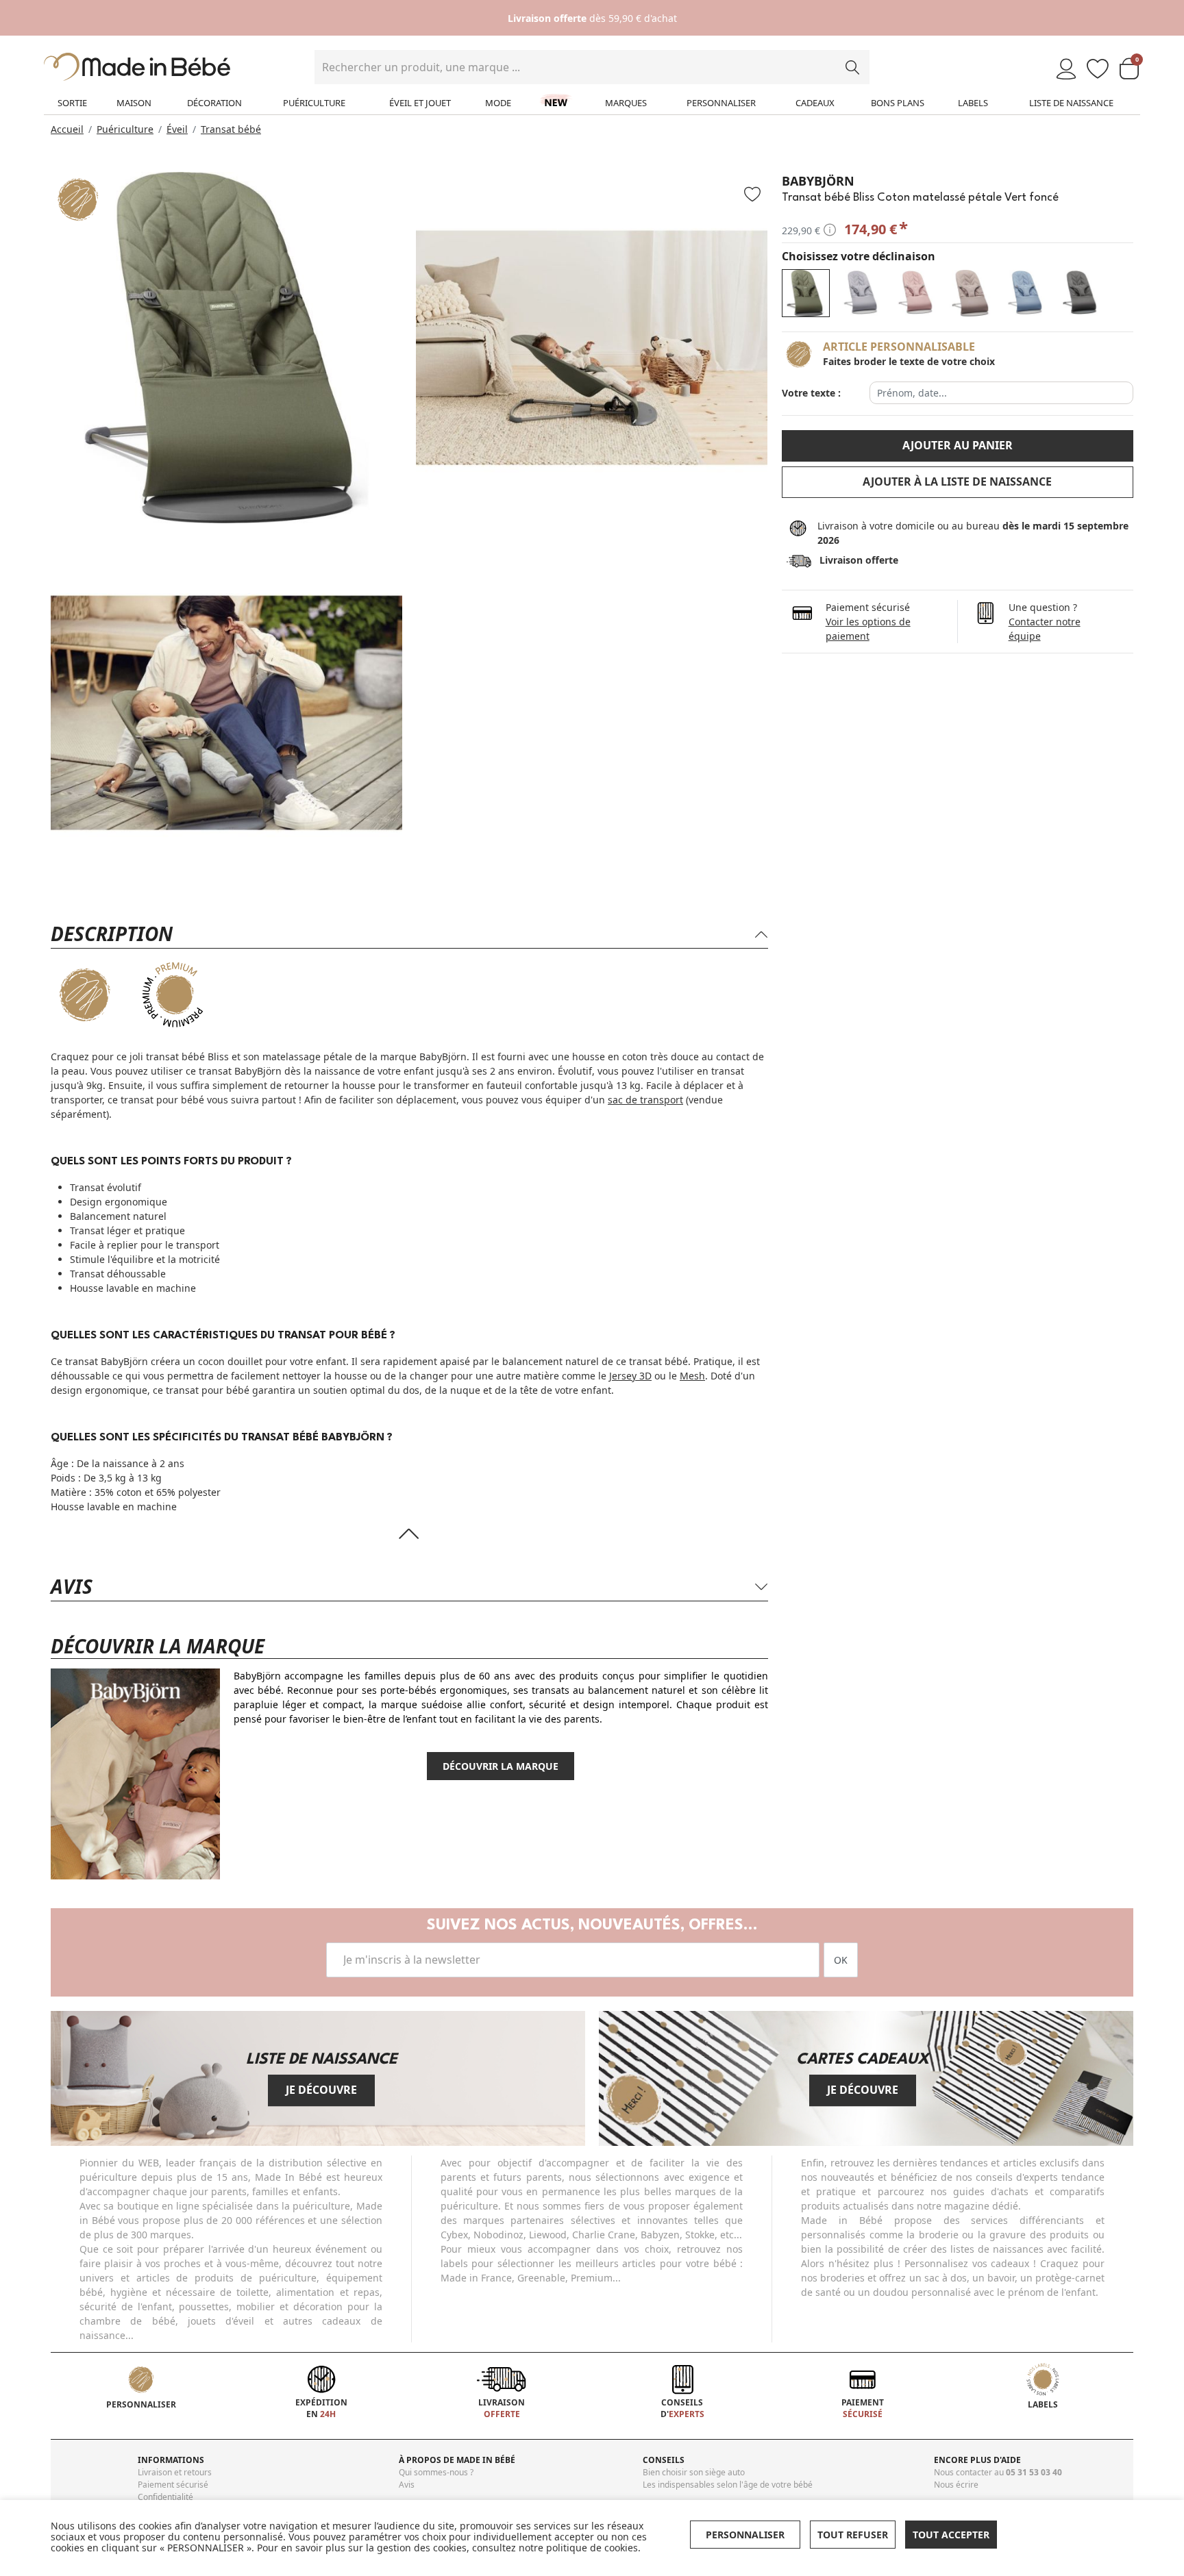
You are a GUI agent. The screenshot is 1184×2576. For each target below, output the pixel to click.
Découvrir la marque (501, 1766)
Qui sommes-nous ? (436, 2472)
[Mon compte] (1066, 70)
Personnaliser (721, 103)
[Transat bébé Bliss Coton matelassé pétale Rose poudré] (915, 293)
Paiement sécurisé (173, 2485)
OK (841, 1960)
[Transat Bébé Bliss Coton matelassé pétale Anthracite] (1080, 293)
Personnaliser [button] (745, 2535)
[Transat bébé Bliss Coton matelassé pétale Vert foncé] (806, 293)
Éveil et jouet (420, 103)
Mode (498, 103)
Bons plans (898, 103)
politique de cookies (592, 2548)
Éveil (177, 129)
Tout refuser (853, 2535)
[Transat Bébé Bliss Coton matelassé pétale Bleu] (1025, 293)
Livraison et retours (175, 2472)
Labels (973, 103)
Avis (407, 2485)
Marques (626, 103)
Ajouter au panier (958, 445)
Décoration (214, 103)
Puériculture (314, 103)
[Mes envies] (1098, 70)
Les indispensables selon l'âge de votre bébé (728, 2485)
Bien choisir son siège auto (694, 2472)
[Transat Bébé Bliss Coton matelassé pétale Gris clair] (861, 293)
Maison (134, 103)
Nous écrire (956, 2485)
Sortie (72, 103)
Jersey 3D (630, 1376)
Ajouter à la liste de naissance (957, 482)
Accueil (67, 129)
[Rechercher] (852, 67)
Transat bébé (231, 129)
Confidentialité (165, 2497)
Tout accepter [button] (951, 2535)
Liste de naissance (1071, 103)
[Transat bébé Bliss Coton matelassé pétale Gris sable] (970, 293)
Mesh (692, 1376)
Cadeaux (815, 103)
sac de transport (645, 1100)
